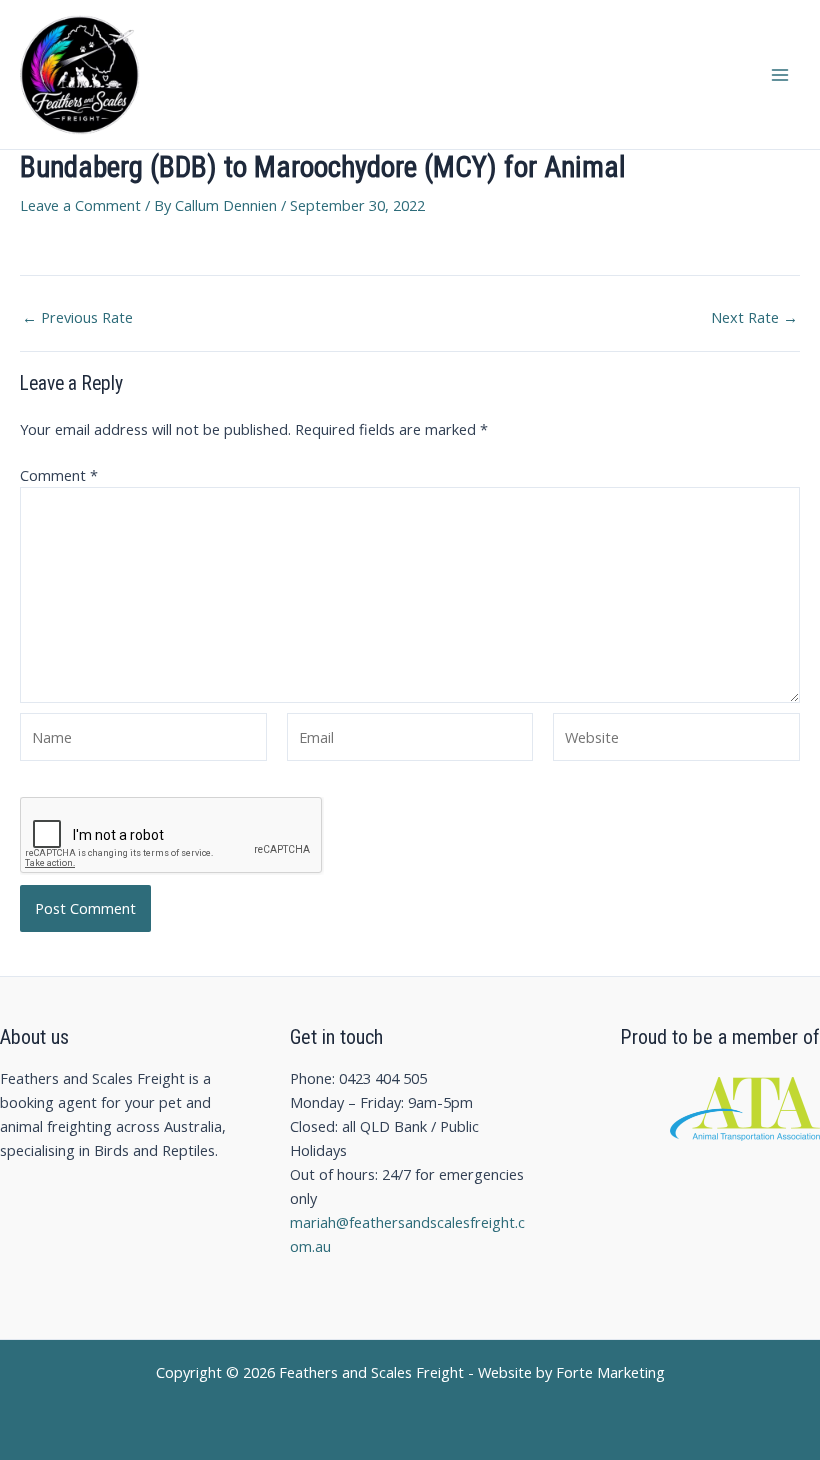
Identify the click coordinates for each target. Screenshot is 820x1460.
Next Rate (754, 317)
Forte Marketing (610, 1372)
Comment (59, 475)
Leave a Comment (80, 205)
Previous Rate (77, 317)
